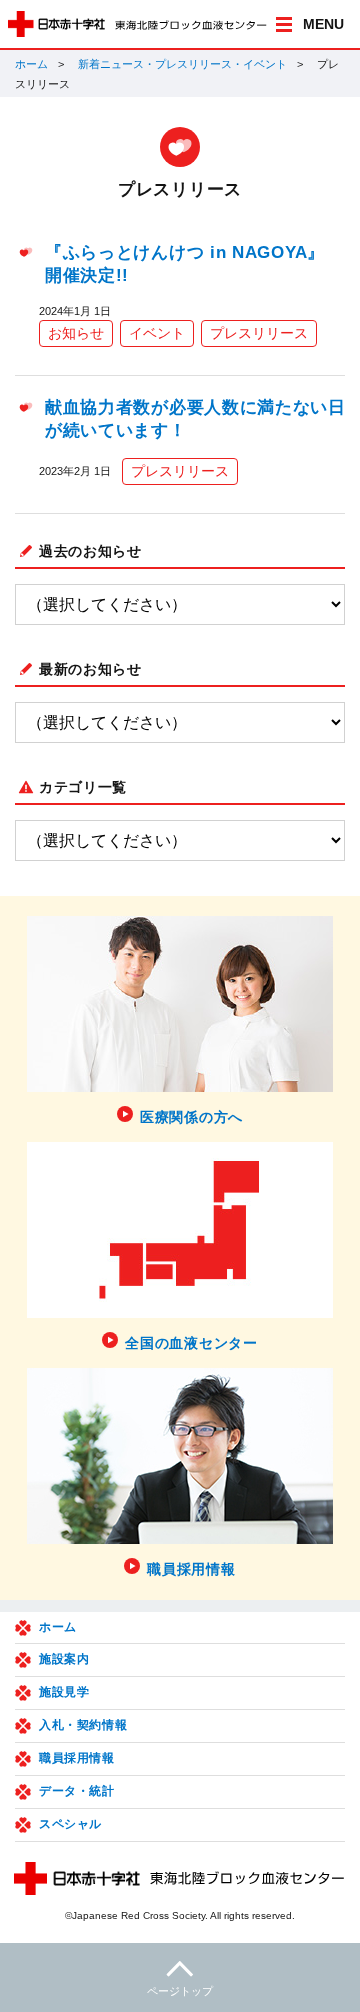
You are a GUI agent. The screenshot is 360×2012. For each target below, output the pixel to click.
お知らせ (76, 333)
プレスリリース (259, 333)
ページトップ (180, 1991)
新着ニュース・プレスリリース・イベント (182, 64)
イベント (157, 333)
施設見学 (64, 1692)
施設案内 (64, 1659)
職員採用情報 (77, 1758)
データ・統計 (77, 1791)
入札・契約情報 (83, 1725)
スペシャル (70, 1824)
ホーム (31, 64)
